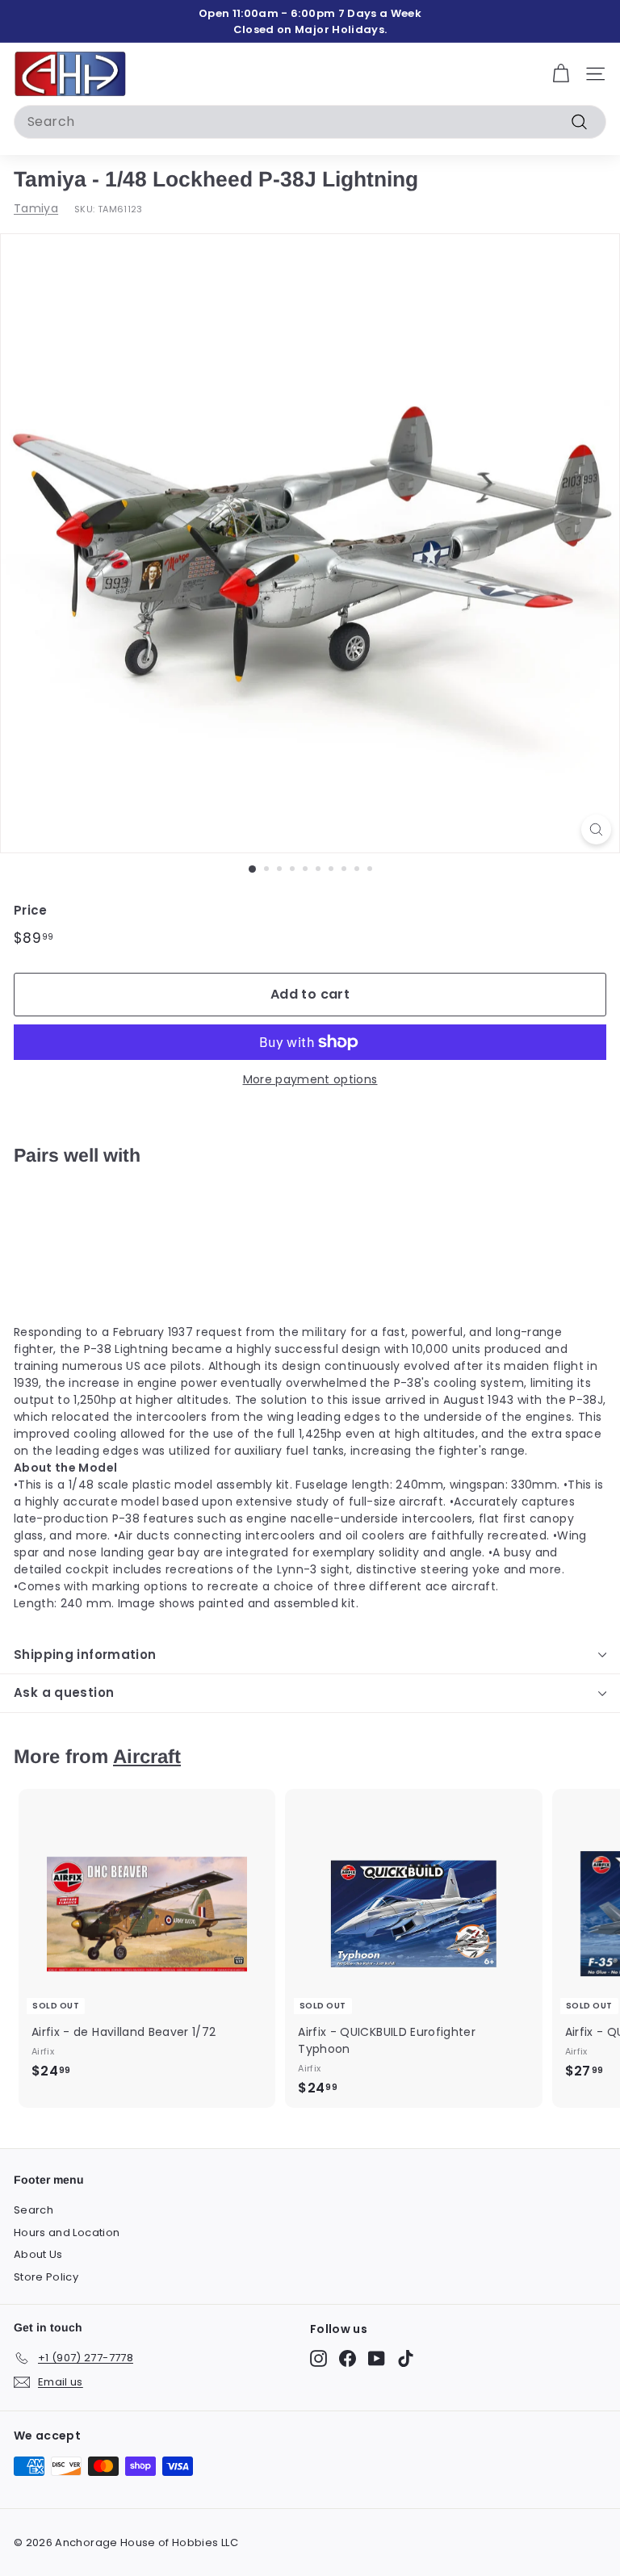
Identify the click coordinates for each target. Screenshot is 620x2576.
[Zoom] (596, 829)
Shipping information (85, 1655)
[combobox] (310, 122)
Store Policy (46, 2277)
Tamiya (36, 208)
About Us (38, 2254)
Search (34, 2210)
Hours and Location (67, 2233)
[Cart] (561, 74)
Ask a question (64, 1692)
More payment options (310, 1079)
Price (31, 910)
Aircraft (147, 1756)
